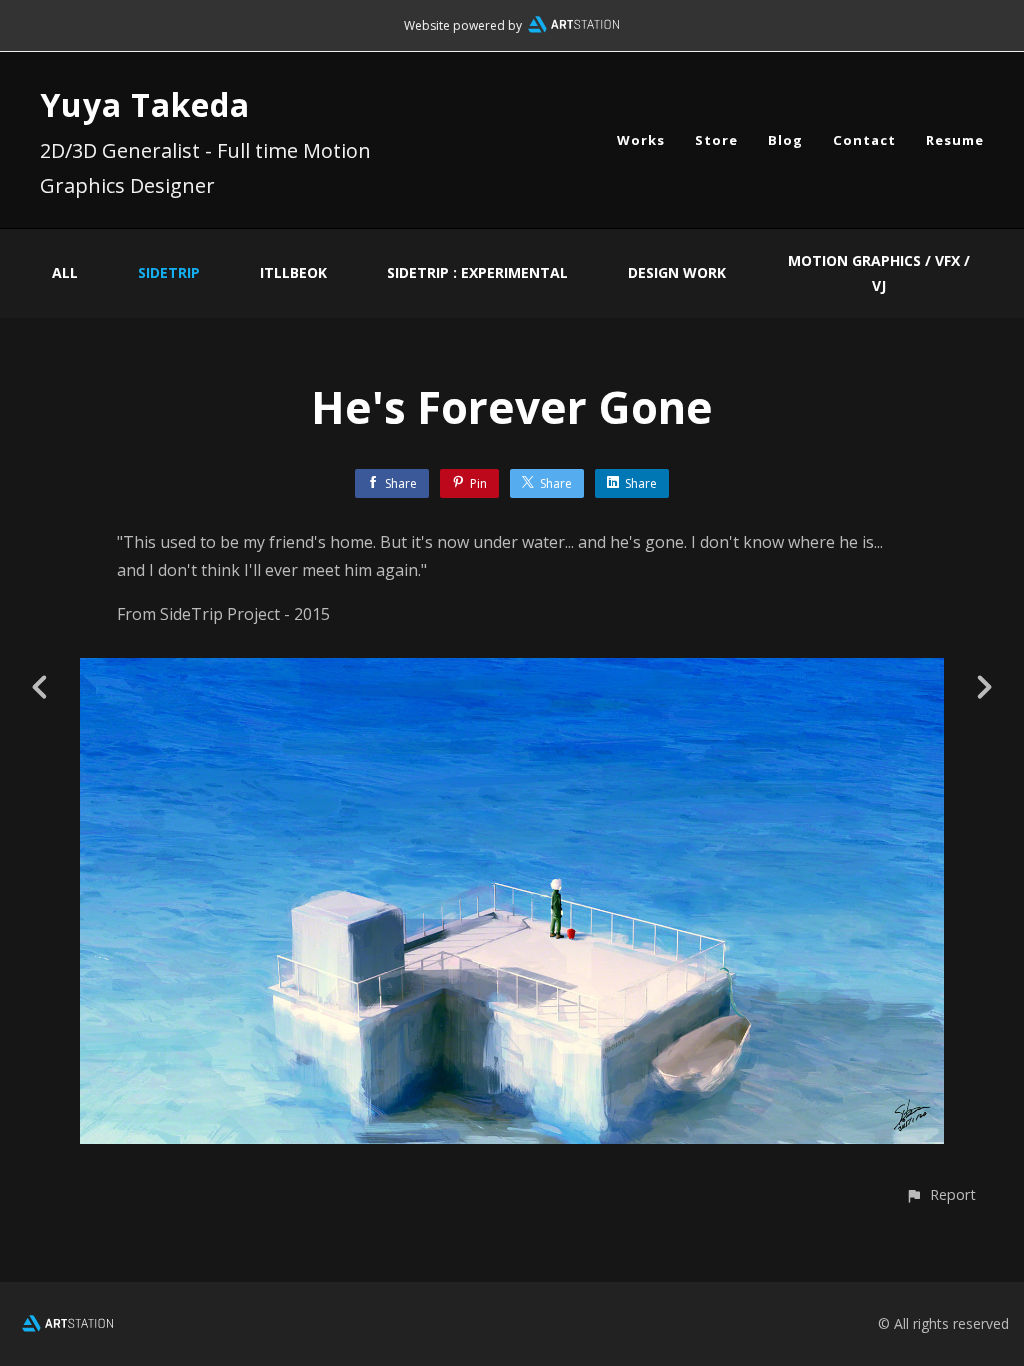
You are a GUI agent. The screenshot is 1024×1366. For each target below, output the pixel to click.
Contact (864, 140)
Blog (785, 140)
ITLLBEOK (293, 272)
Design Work (677, 272)
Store (716, 140)
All (65, 272)
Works (641, 140)
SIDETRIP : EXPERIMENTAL (477, 272)
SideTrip (169, 272)
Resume (955, 140)
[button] (940, 1194)
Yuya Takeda (145, 104)
